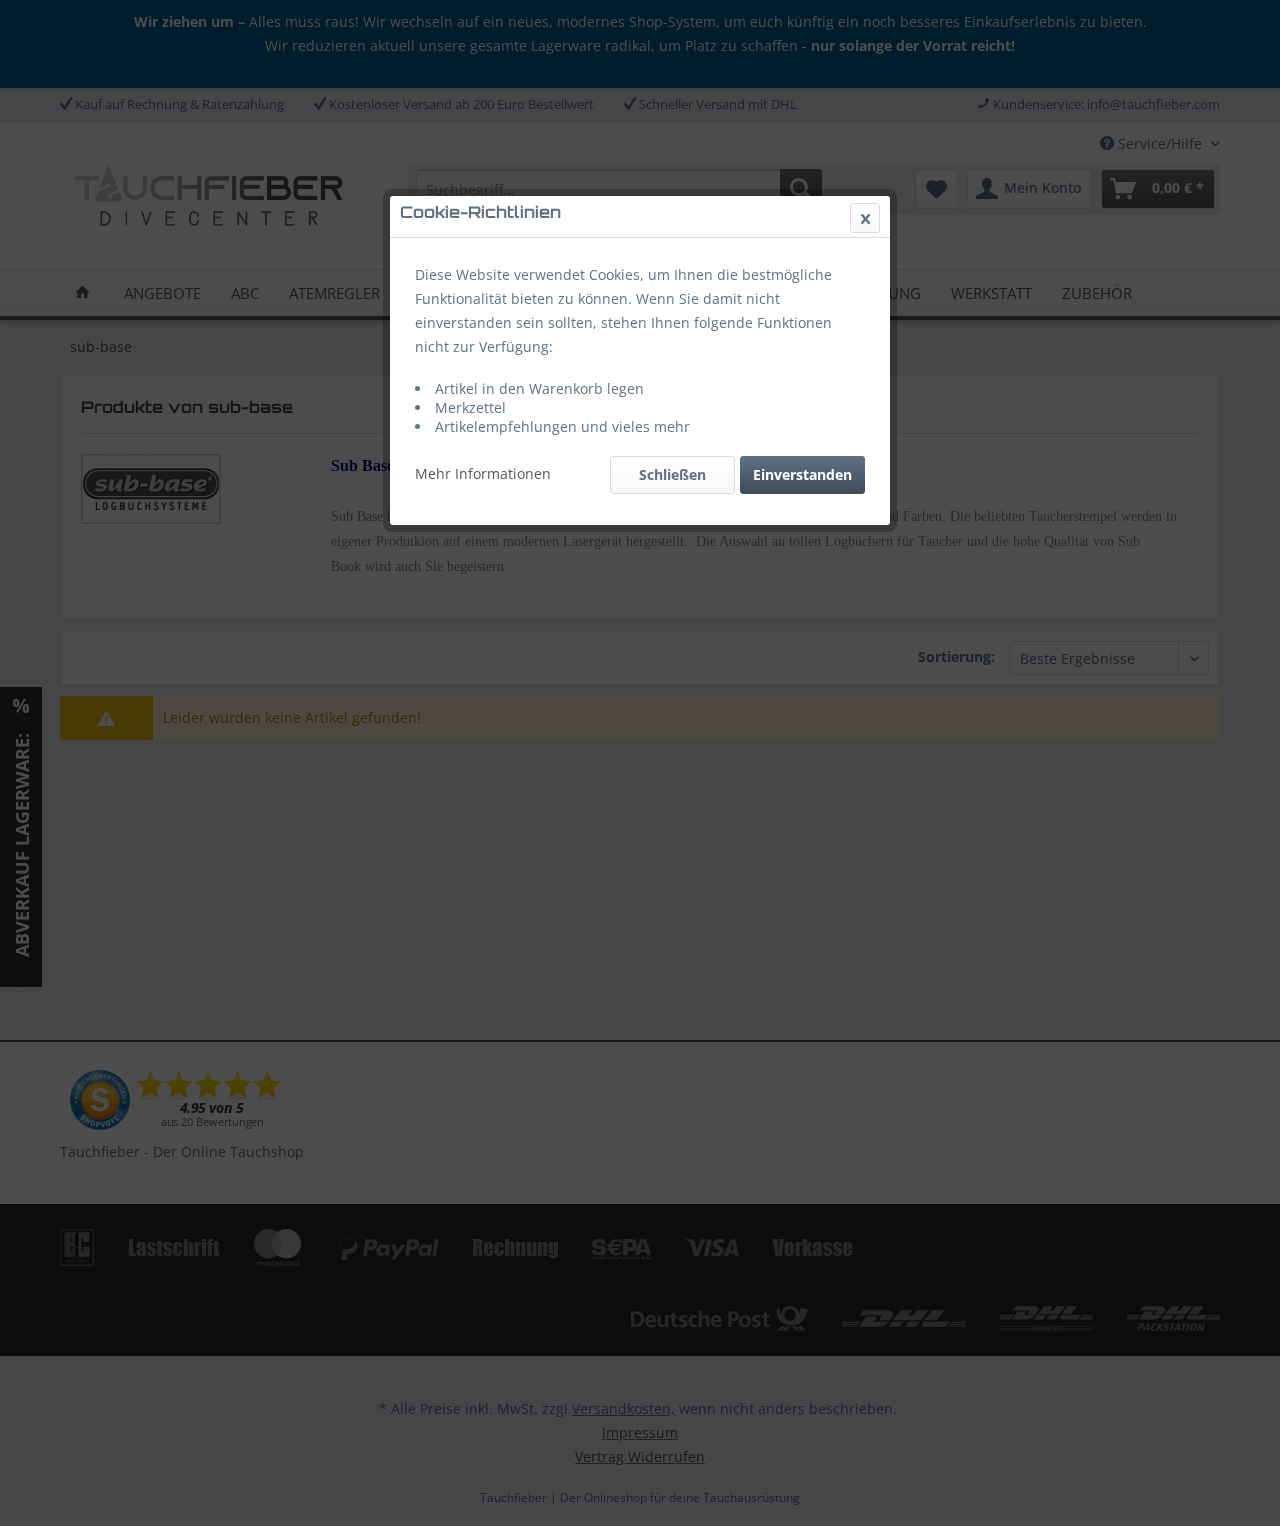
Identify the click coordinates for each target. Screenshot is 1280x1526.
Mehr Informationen (483, 473)
